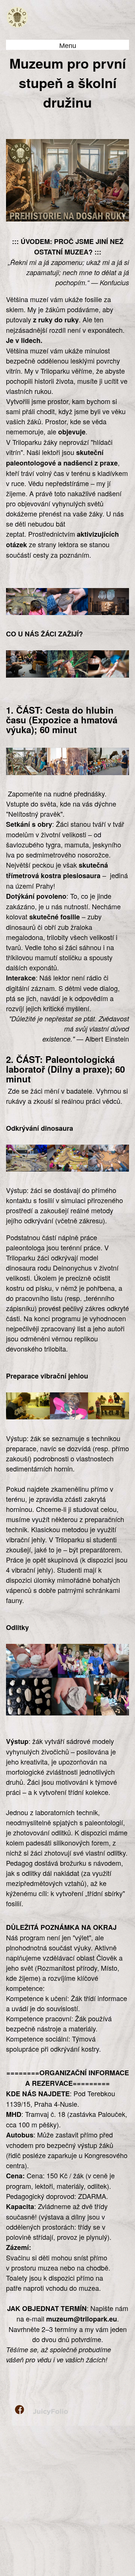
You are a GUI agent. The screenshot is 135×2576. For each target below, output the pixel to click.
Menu (68, 46)
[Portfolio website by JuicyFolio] (50, 2412)
